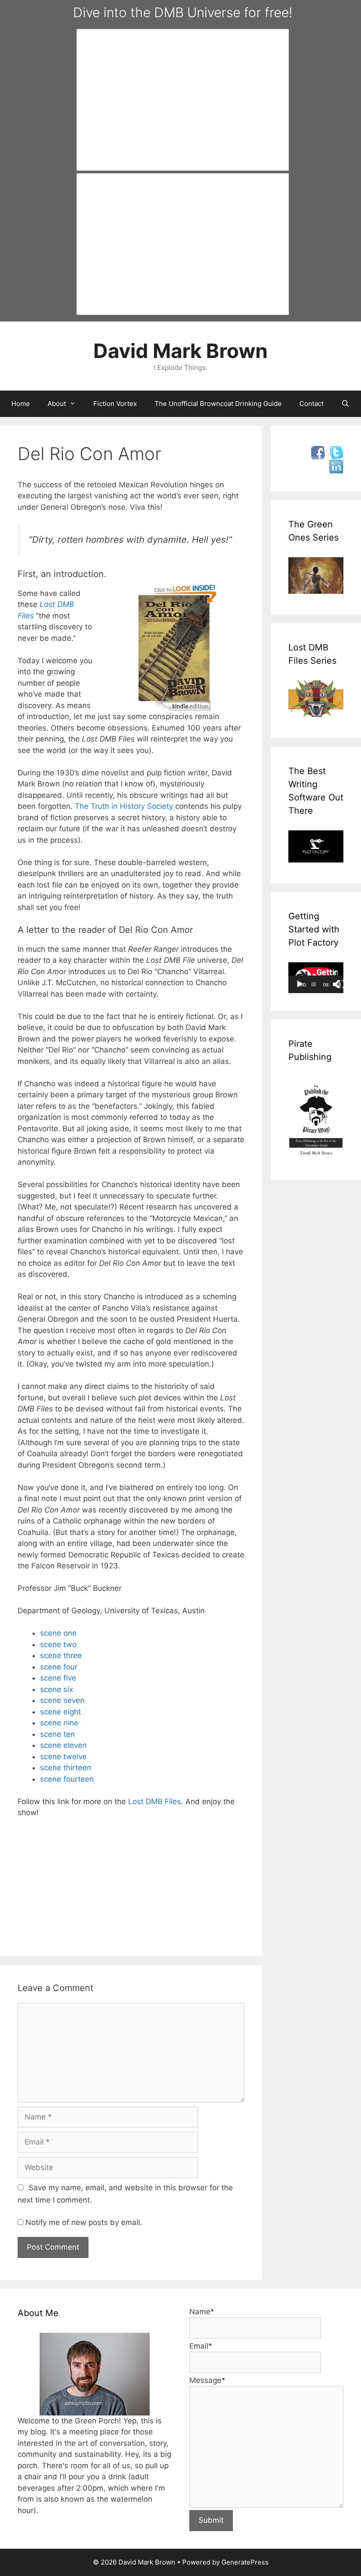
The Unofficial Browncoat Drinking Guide (218, 404)
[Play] (300, 984)
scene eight (61, 1712)
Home (21, 404)
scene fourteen (67, 1779)
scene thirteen (66, 1768)
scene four (59, 1667)
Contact (311, 404)
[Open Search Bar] (345, 404)
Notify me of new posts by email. (84, 2222)
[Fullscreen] (341, 984)
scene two (58, 1644)
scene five (58, 1678)
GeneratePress (245, 2562)
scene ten (57, 1734)
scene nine (59, 1723)
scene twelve (63, 1757)
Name (202, 2312)
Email (201, 2346)
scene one (58, 1633)
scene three (61, 1655)
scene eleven (63, 1745)
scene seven (62, 1700)
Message (207, 2380)
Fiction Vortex (115, 404)
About (57, 404)
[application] (316, 978)
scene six (57, 1689)
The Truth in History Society (124, 806)
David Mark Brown (180, 351)
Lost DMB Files (155, 1801)
